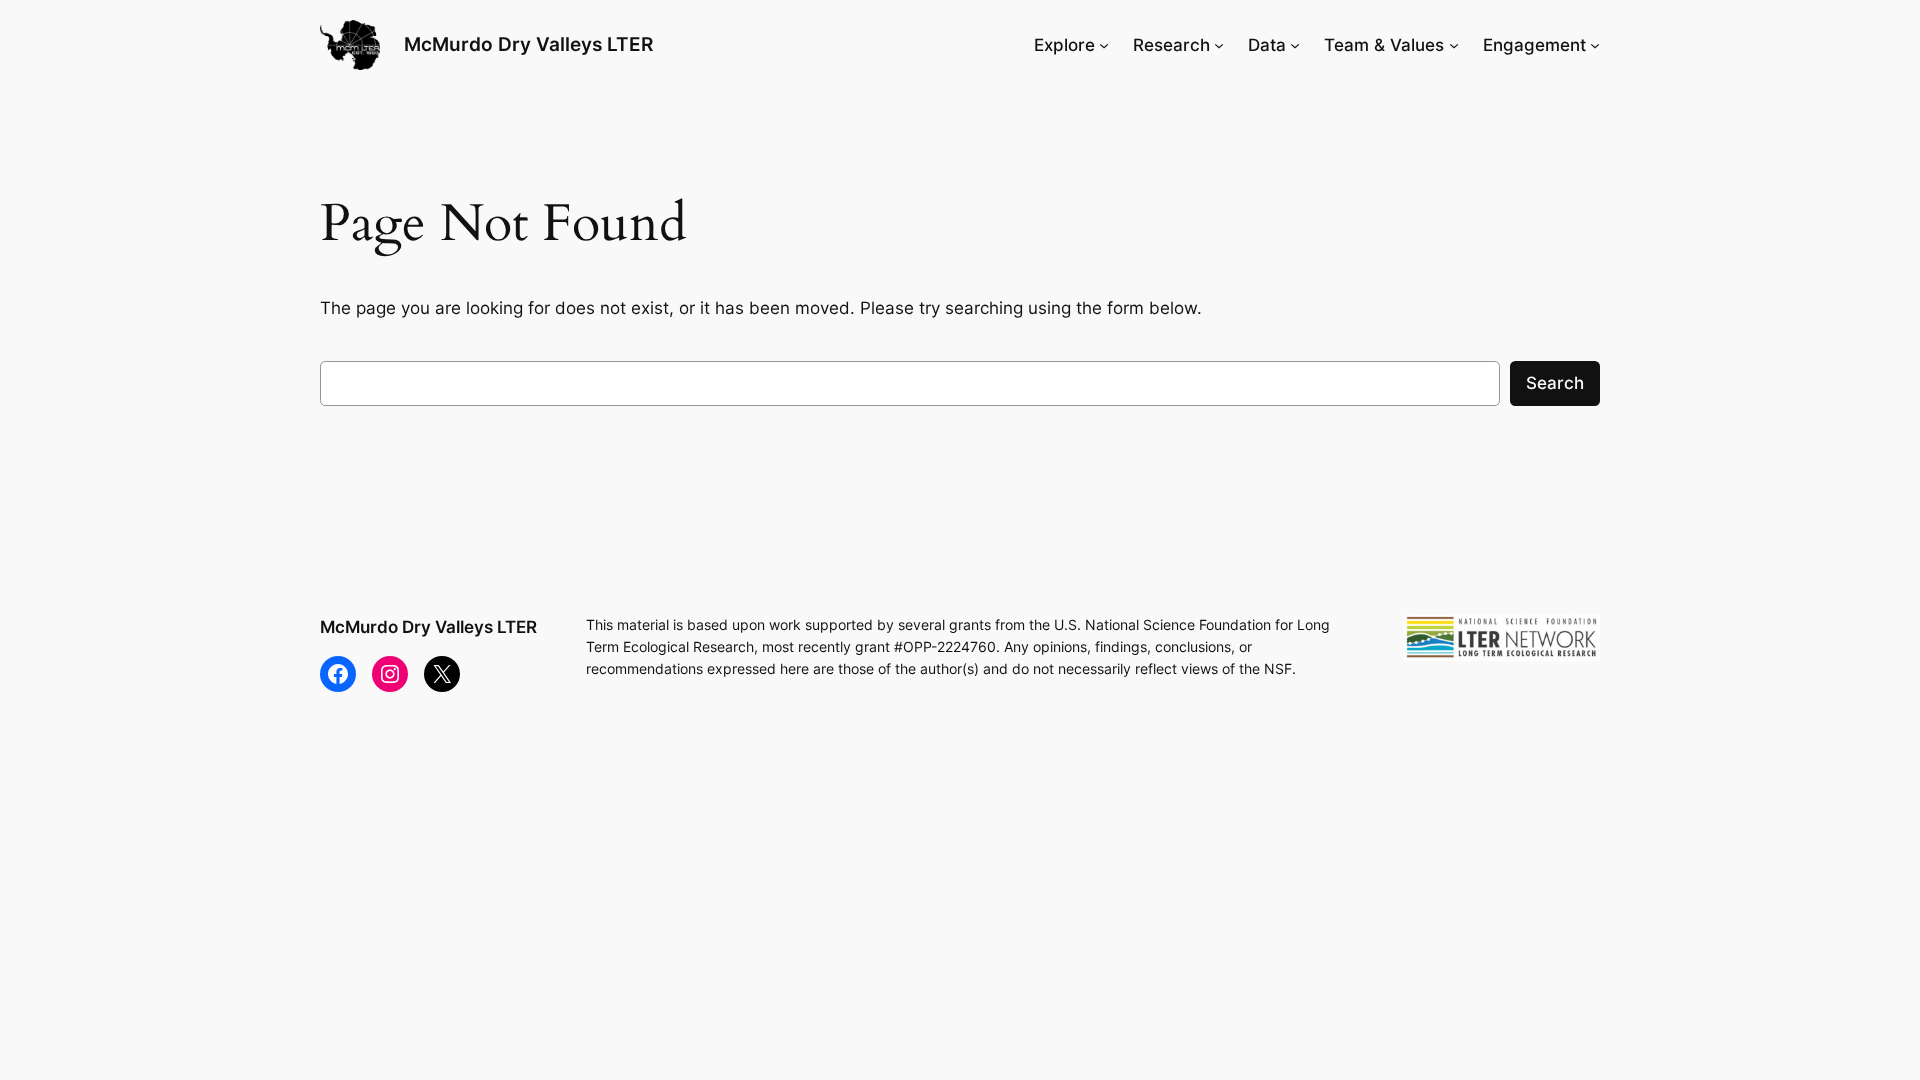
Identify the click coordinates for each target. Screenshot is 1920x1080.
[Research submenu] (1219, 45)
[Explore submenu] (1104, 45)
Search (1555, 383)
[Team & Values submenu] (1454, 45)
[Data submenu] (1295, 45)
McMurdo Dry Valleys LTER (528, 44)
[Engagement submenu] (1595, 45)
